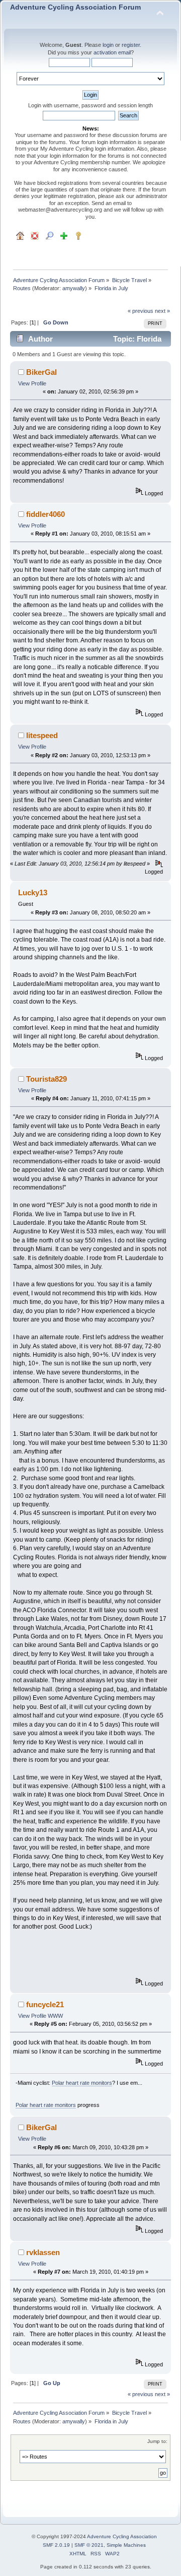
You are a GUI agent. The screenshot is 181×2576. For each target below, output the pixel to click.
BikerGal (41, 372)
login (108, 45)
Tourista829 (47, 1079)
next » (162, 311)
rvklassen (43, 2252)
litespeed (42, 735)
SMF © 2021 (89, 2545)
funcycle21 (45, 2004)
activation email (112, 52)
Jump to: (157, 2441)
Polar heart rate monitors (82, 2083)
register (131, 45)
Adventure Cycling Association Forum (75, 7)
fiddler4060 (46, 514)
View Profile (32, 383)
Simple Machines (126, 2545)
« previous (141, 311)
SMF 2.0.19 (56, 2545)
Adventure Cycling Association (122, 2536)
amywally (74, 288)
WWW (55, 2016)
